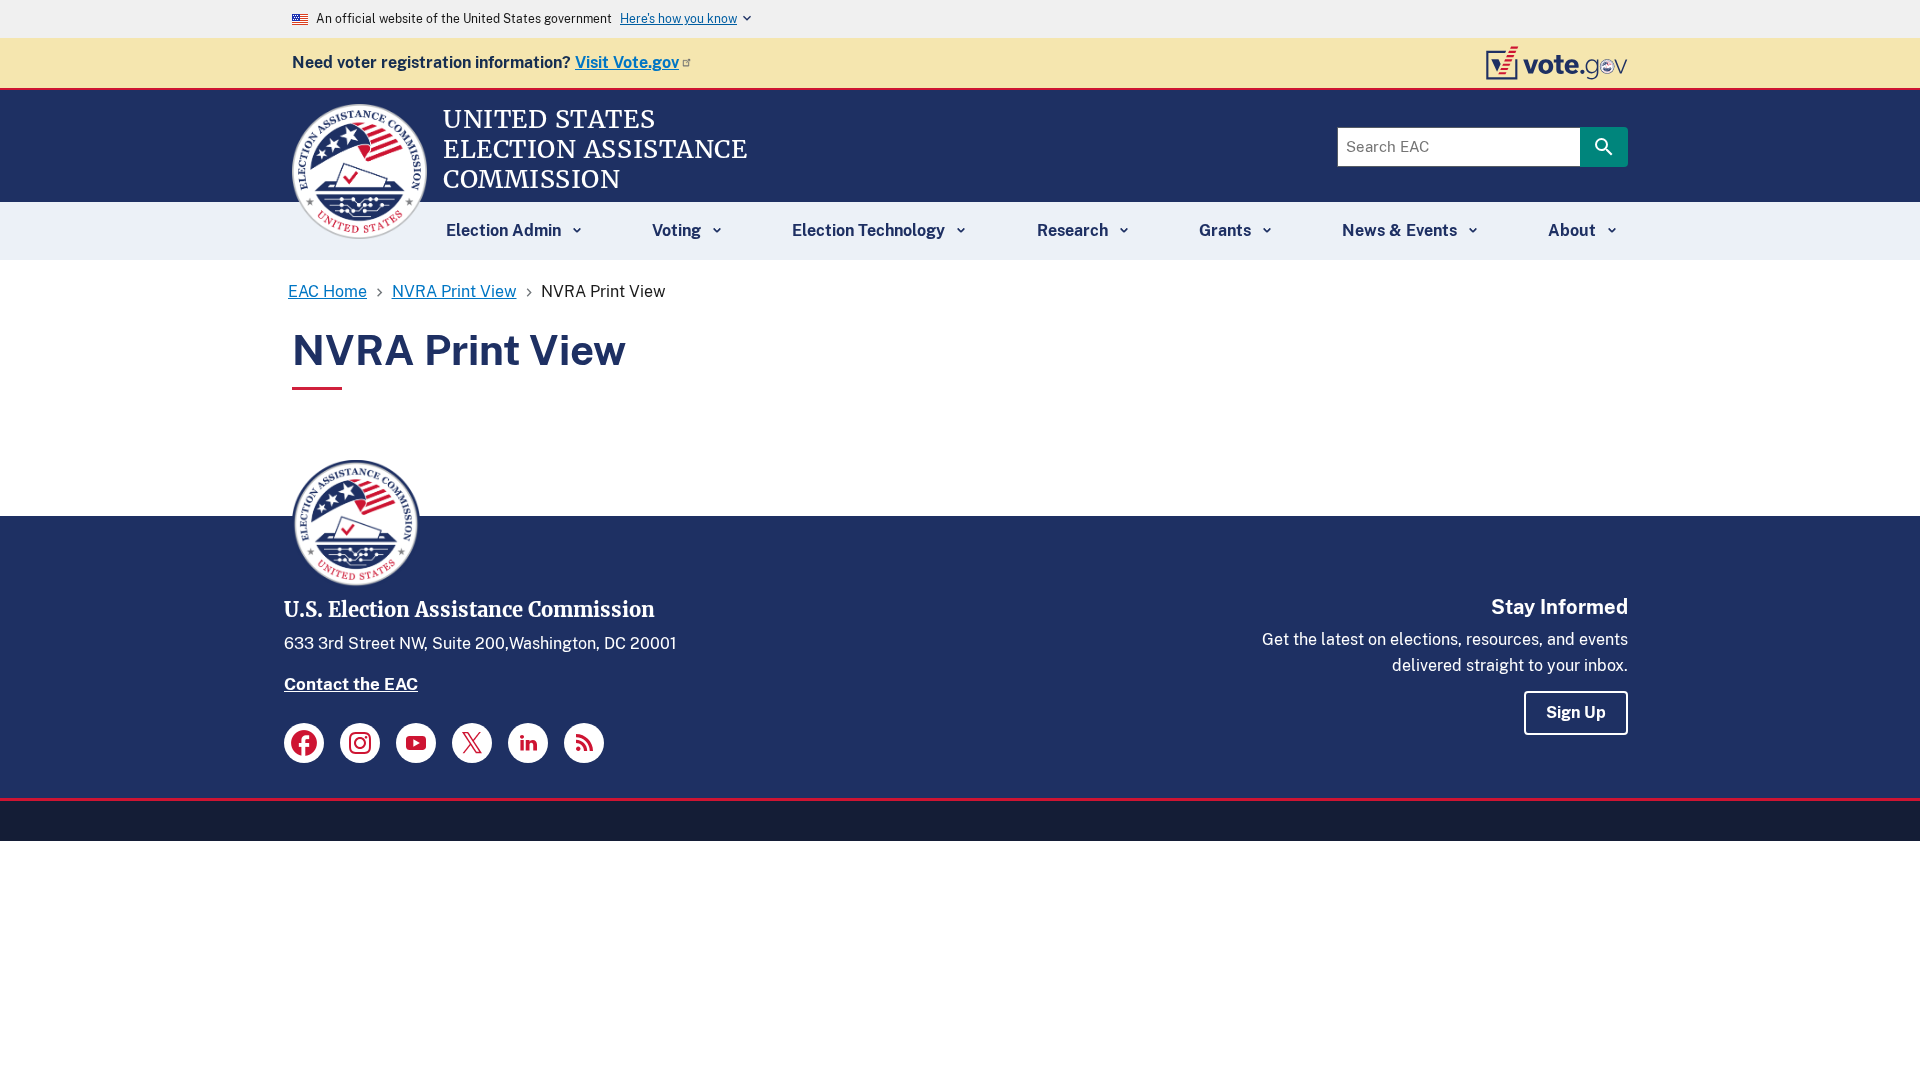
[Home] (359, 230)
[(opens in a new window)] (304, 743)
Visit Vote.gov (627, 62)
